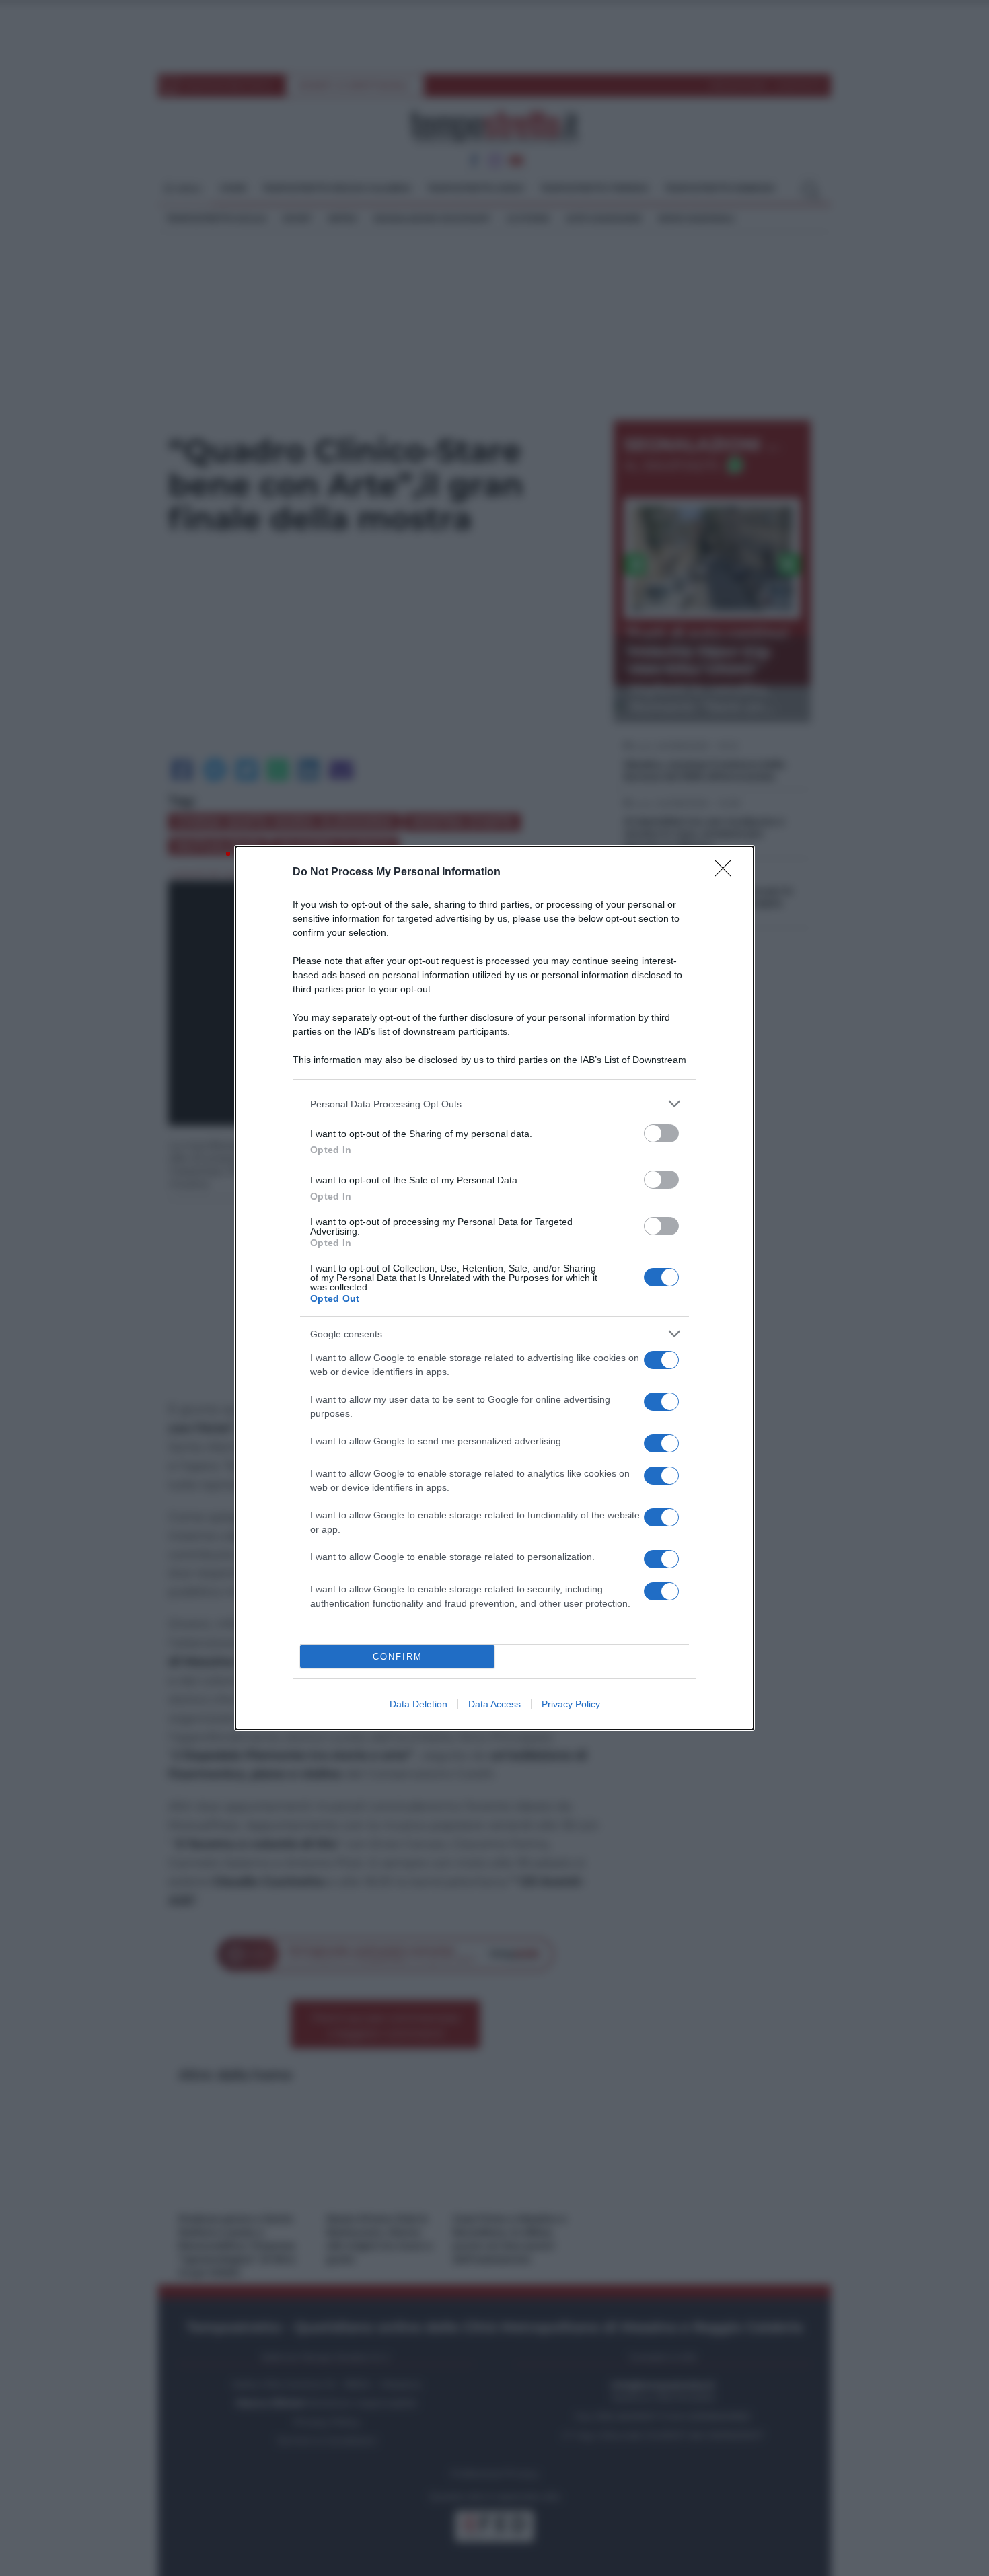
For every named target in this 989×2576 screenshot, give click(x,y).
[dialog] (494, 1288)
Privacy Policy (571, 1704)
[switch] (661, 1133)
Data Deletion (418, 1704)
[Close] (727, 873)
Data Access (494, 1704)
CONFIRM (398, 1657)
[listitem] (494, 1104)
